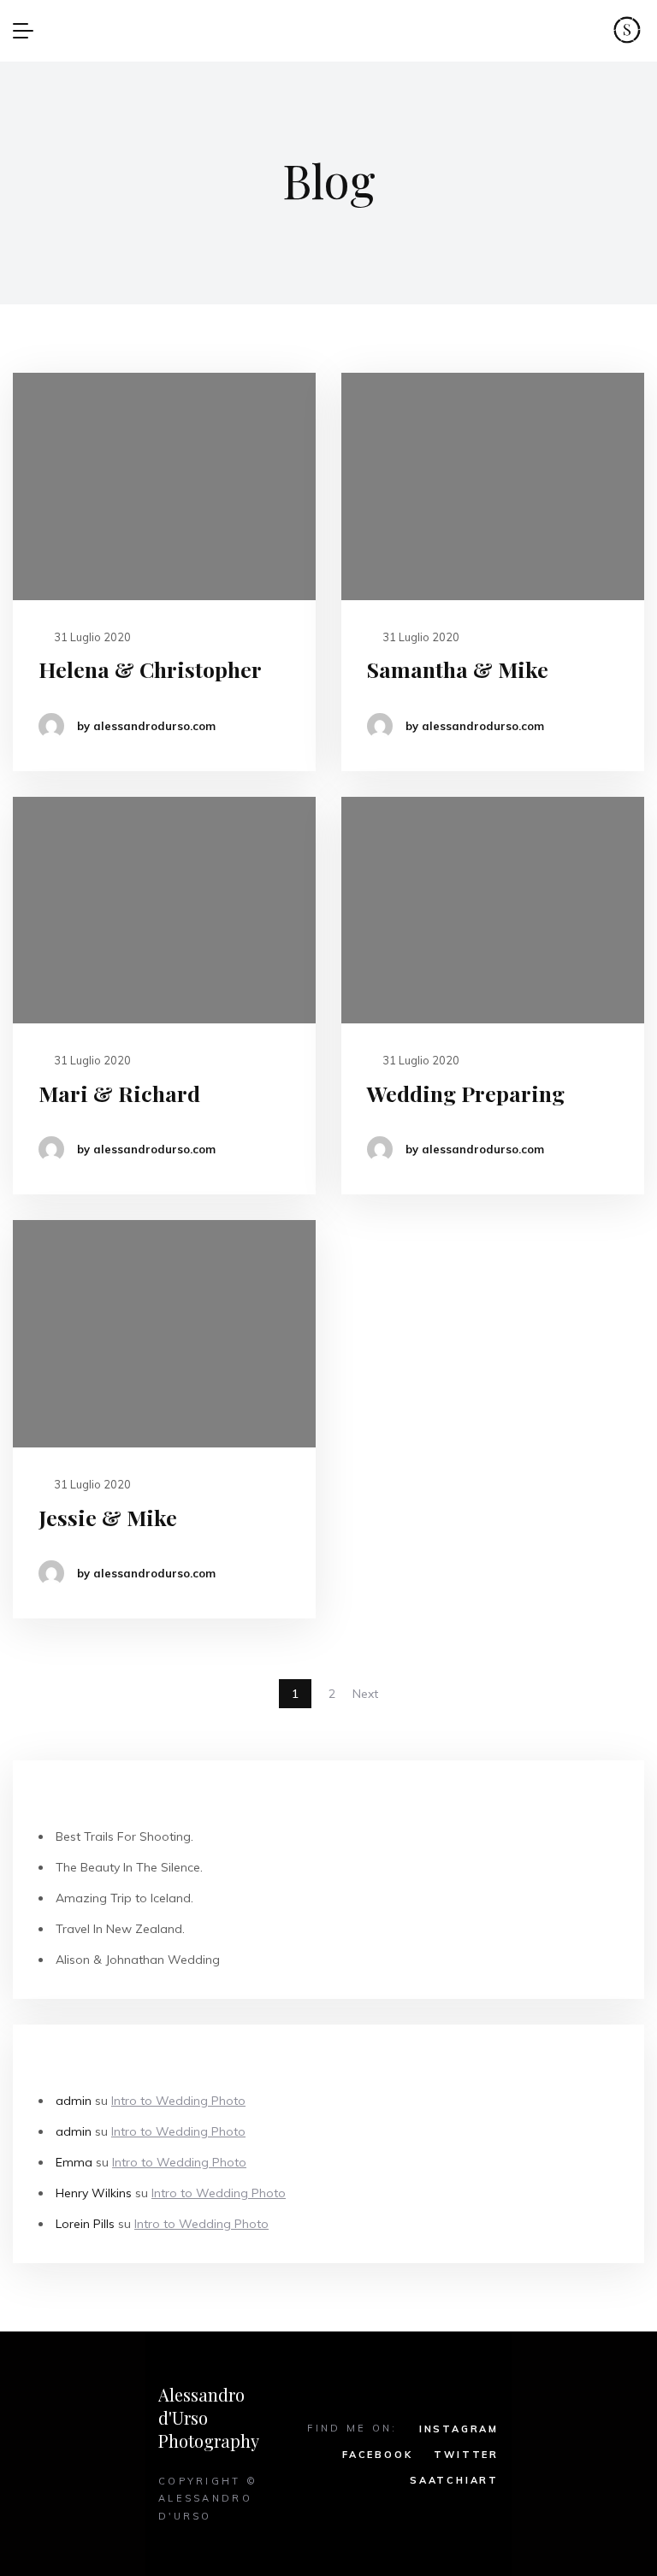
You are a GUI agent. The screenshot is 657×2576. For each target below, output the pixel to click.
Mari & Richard (119, 1093)
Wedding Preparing (466, 1093)
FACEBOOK (377, 2455)
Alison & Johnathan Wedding (138, 1960)
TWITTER (466, 2455)
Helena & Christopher (150, 669)
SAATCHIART (454, 2480)
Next (365, 1694)
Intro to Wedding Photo (178, 2101)
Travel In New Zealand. (120, 1929)
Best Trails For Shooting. (124, 1836)
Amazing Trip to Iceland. (124, 1898)
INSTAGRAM (459, 2429)
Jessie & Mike (108, 1517)
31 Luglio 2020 (91, 637)
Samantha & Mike (458, 669)
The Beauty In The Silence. (129, 1867)
